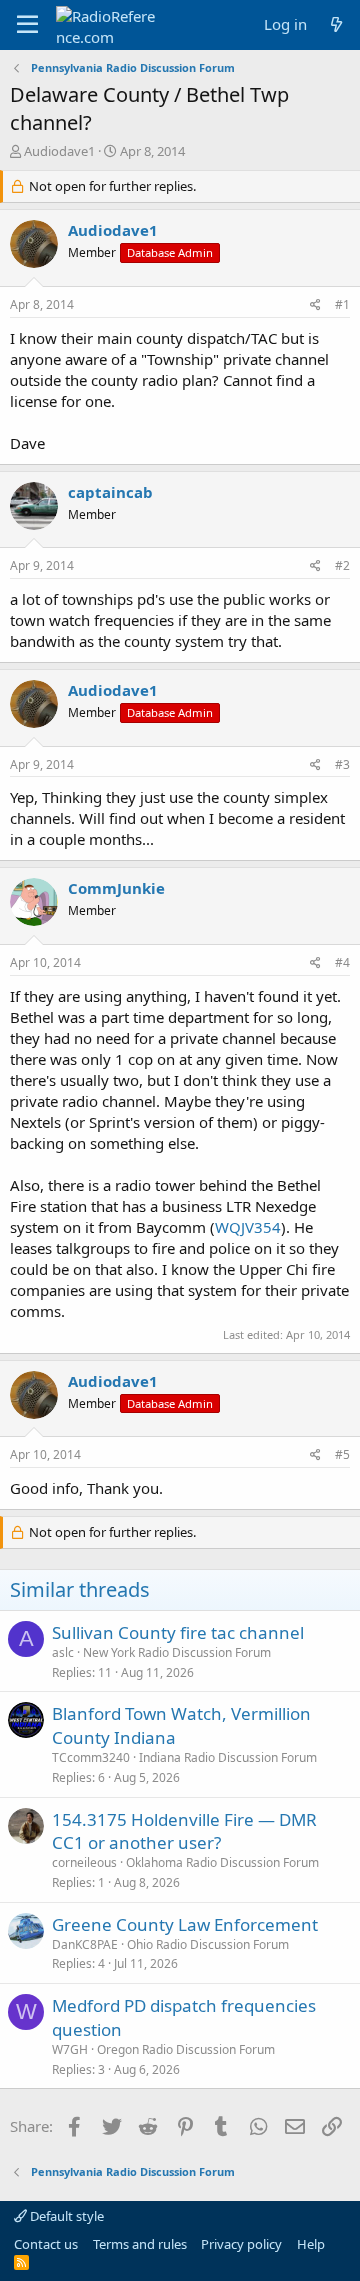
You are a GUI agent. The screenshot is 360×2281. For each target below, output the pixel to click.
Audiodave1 (59, 151)
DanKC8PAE (85, 1944)
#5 (342, 1454)
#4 (342, 962)
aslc (63, 1652)
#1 (342, 304)
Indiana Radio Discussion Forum (228, 1757)
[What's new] (336, 24)
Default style (65, 2216)
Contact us (46, 2244)
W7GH (70, 2049)
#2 (342, 565)
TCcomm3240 (91, 1757)
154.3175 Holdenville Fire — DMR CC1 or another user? (184, 1831)
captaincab (110, 492)
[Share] (315, 305)
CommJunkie (116, 888)
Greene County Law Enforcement (185, 1924)
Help (311, 2244)
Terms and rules (140, 2244)
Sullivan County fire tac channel (178, 1632)
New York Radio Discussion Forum (177, 1652)
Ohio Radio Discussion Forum (208, 1944)
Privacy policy (241, 2244)
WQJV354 (248, 1227)
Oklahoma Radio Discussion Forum (222, 1862)
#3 (342, 764)
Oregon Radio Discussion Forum (186, 2049)
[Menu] (27, 25)
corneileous (84, 1862)
